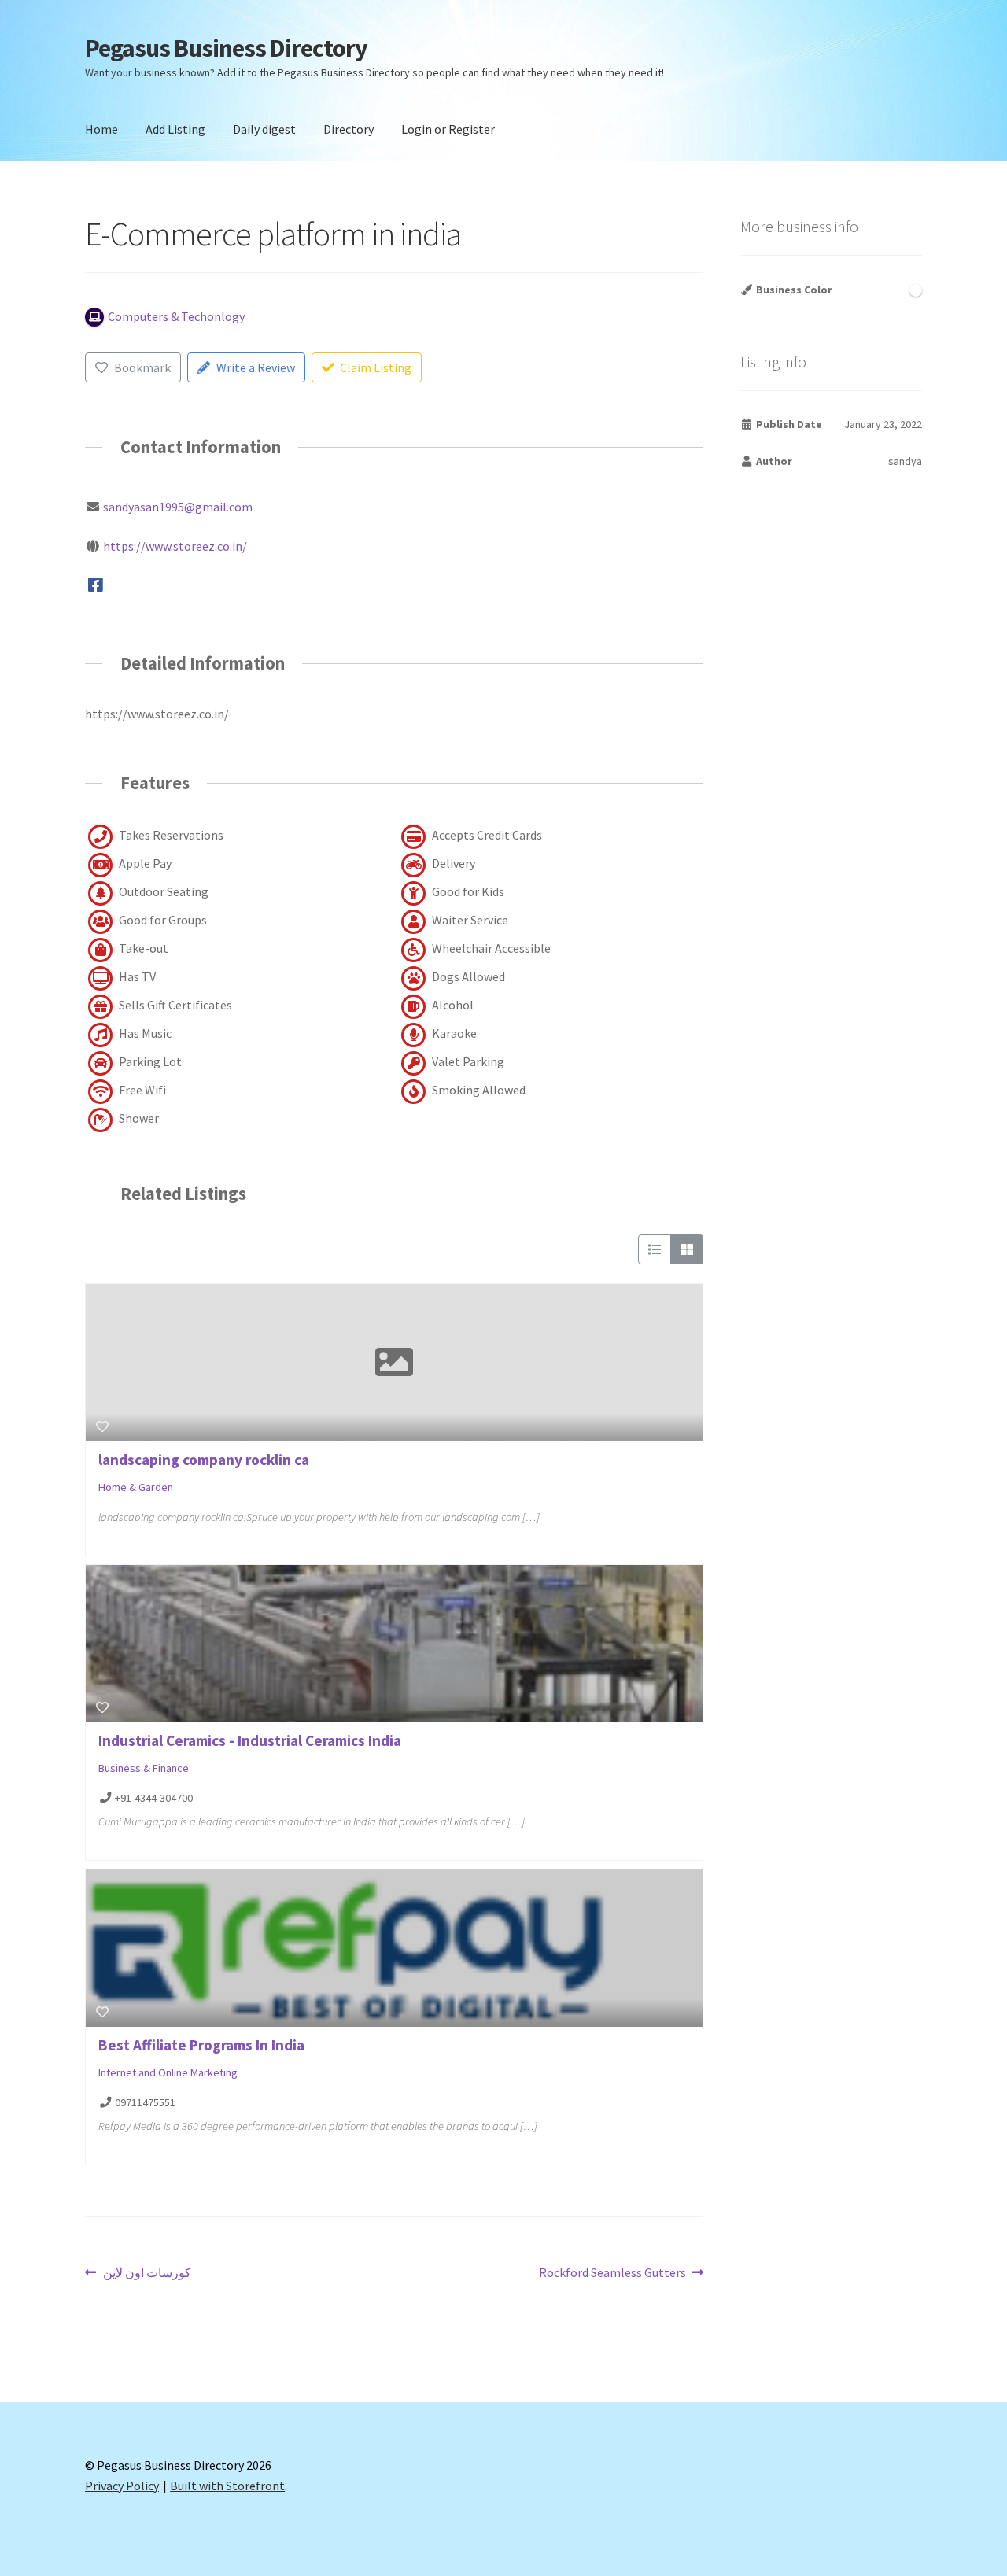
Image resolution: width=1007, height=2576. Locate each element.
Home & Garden (136, 1487)
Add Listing (175, 129)
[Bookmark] (102, 1426)
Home (101, 129)
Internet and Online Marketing (168, 2072)
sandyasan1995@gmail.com (178, 507)
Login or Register (448, 129)
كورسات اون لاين (147, 2273)
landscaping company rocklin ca (204, 1460)
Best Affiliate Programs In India (201, 2045)
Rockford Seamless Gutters (612, 2273)
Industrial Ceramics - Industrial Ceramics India (250, 1740)
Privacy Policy (122, 2486)
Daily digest (264, 129)
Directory (349, 129)
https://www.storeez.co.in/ (175, 546)
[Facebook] (96, 585)
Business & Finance (144, 1768)
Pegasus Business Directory (226, 48)
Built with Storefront (227, 2486)
